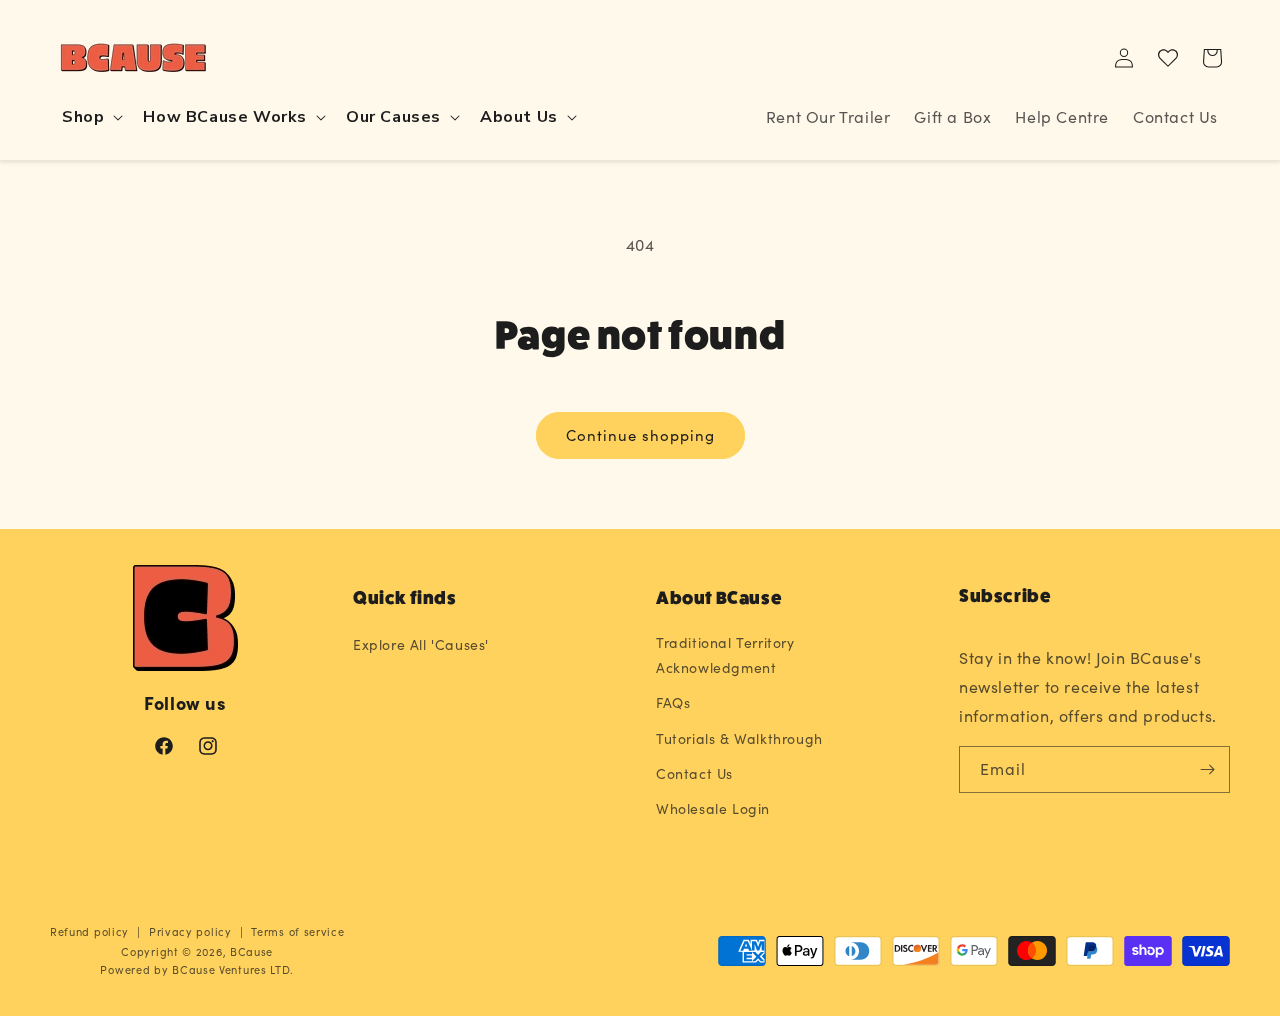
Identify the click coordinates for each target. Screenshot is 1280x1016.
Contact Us (694, 773)
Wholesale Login (713, 808)
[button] (90, 117)
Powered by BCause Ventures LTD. (197, 969)
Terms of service (297, 931)
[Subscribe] (1207, 769)
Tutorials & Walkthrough (739, 738)
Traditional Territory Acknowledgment (725, 655)
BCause (251, 951)
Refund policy (89, 931)
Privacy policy (190, 931)
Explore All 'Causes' (421, 644)
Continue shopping (640, 435)
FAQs (673, 702)
